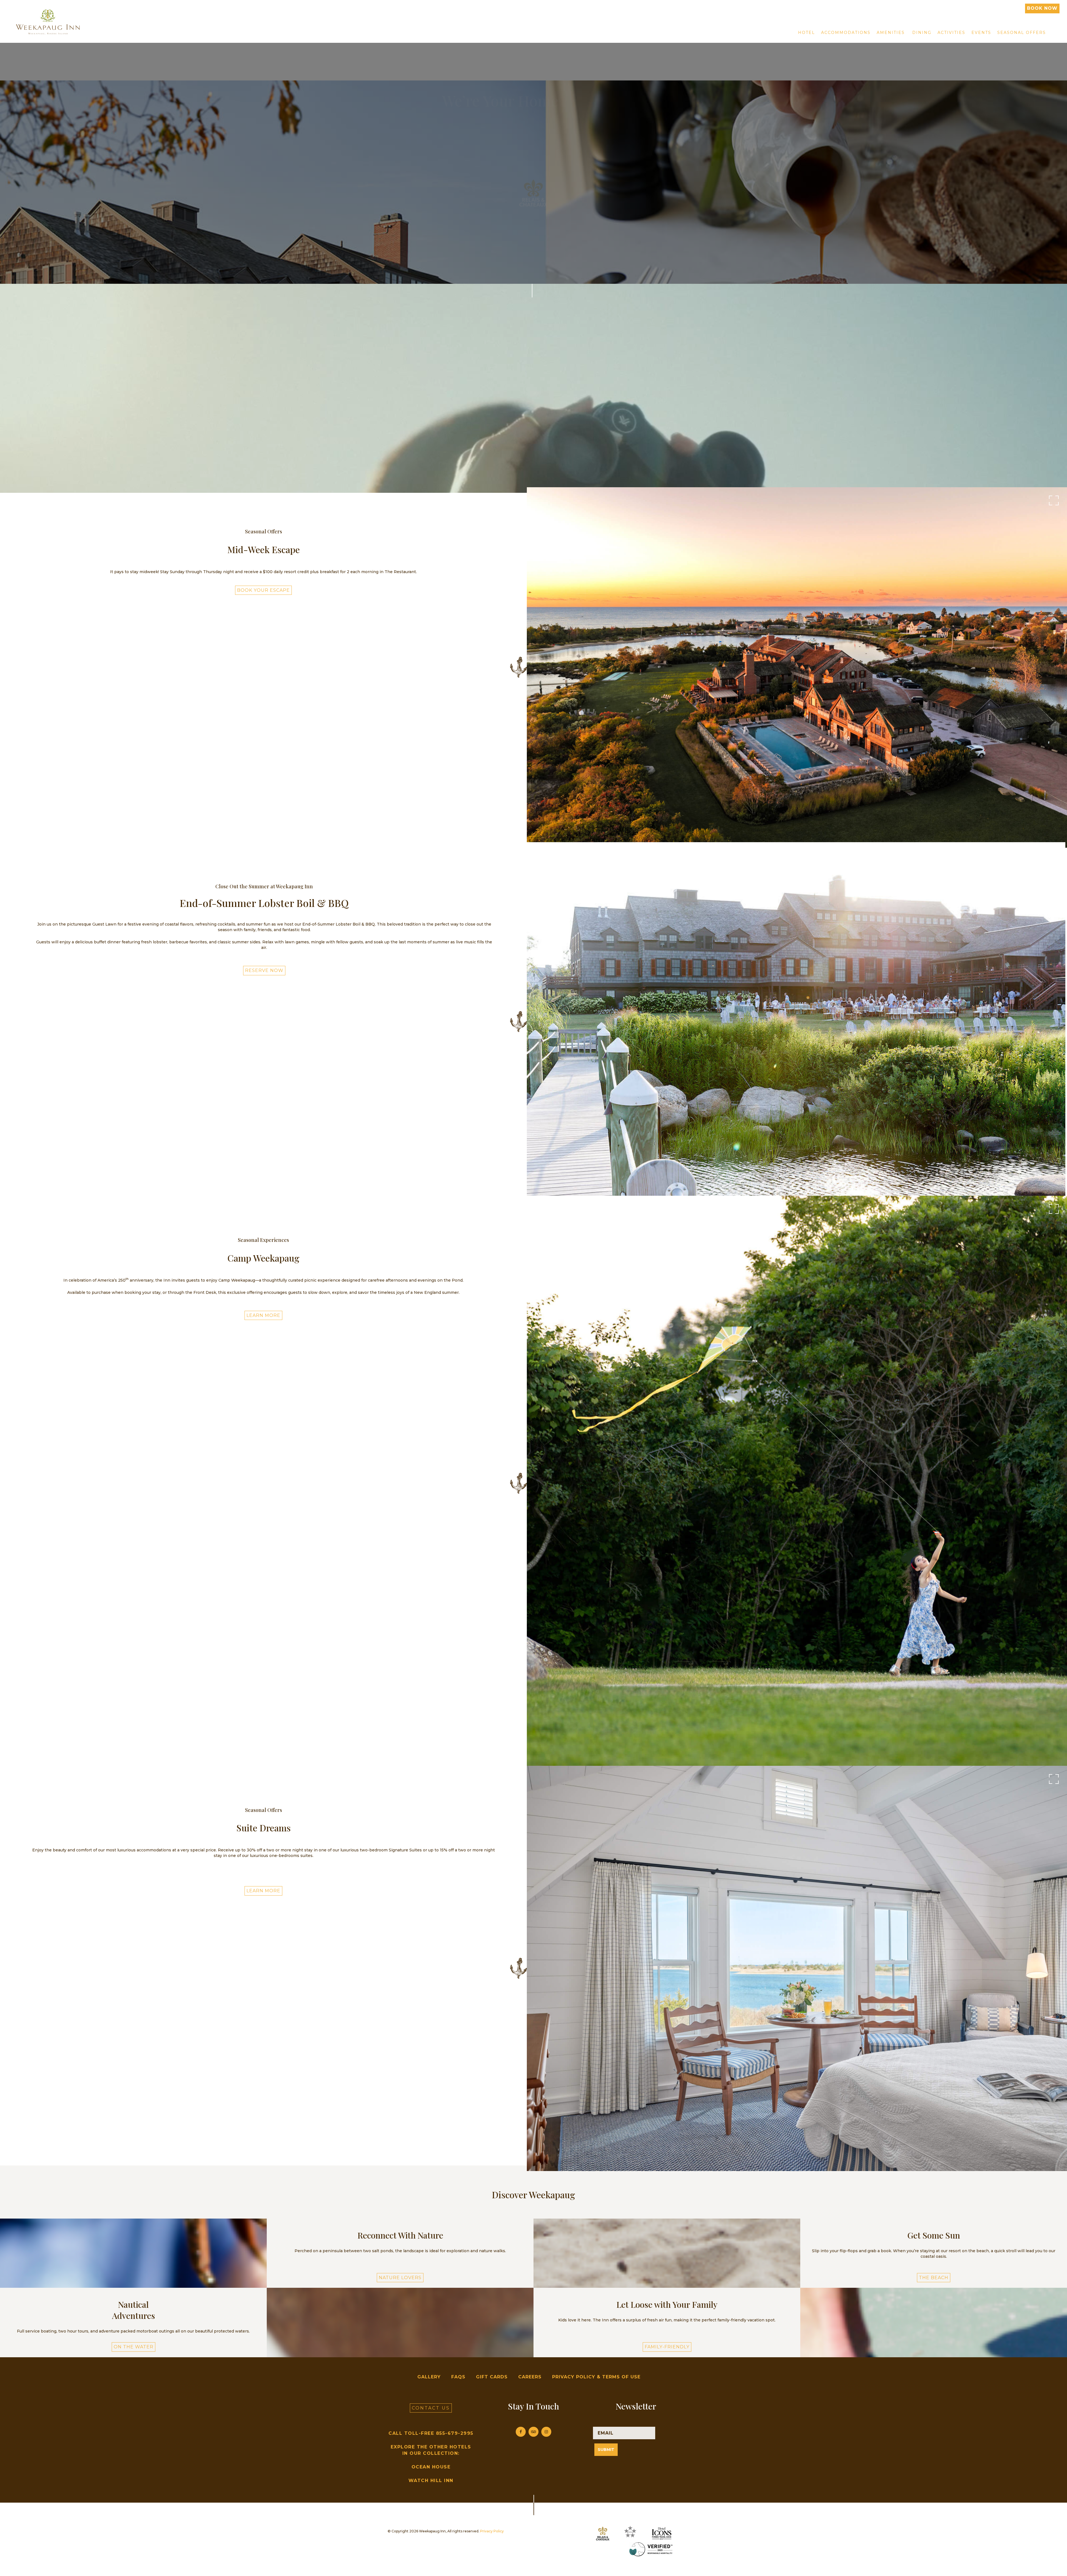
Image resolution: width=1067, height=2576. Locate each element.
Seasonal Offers (1022, 33)
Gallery (429, 2377)
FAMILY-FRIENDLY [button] (667, 2347)
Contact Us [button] (431, 2408)
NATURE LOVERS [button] (400, 2278)
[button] (934, 2251)
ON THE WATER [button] (134, 2347)
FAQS (458, 2377)
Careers (530, 2377)
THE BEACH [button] (934, 2278)
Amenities (891, 33)
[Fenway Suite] (797, 1968)
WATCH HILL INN (431, 2481)
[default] (797, 667)
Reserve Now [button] (264, 970)
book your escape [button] (263, 590)
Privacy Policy (492, 2531)
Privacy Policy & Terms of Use (596, 2377)
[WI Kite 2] (797, 1483)
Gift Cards (492, 2377)
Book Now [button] (1042, 8)
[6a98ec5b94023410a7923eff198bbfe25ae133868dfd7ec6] (796, 1021)
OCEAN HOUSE (431, 2467)
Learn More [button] (263, 1315)
